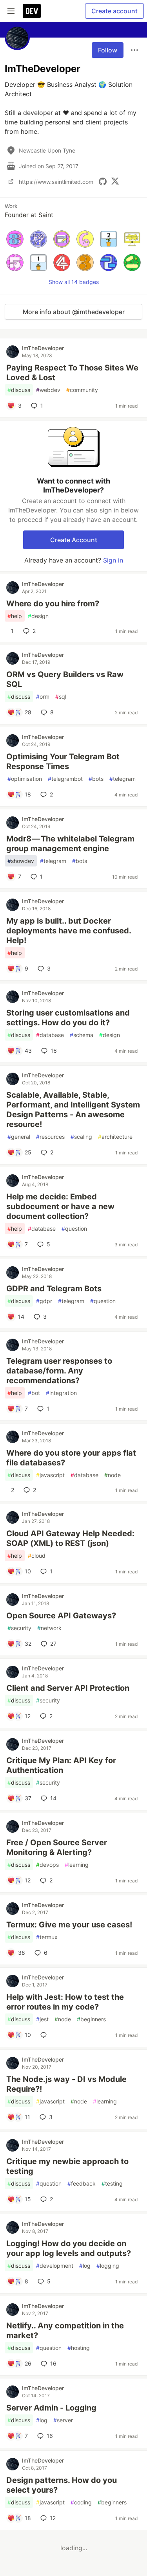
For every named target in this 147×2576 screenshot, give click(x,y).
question (74, 1229)
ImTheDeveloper (43, 348)
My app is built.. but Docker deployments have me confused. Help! (69, 931)
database (50, 1035)
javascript (50, 1475)
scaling (81, 1137)
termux (47, 1937)
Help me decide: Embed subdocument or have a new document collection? (60, 1206)
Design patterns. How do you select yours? (62, 2485)
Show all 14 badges (74, 282)
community (82, 390)
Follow (108, 50)
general (19, 1137)
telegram (122, 779)
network (49, 1628)
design (38, 616)
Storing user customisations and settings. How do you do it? (68, 1018)
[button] (15, 239)
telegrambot (65, 779)
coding (81, 2502)
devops (47, 1865)
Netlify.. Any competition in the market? (65, 2331)
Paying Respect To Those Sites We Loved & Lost (72, 373)
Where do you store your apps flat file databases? (71, 1458)
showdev (21, 861)
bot (34, 1393)
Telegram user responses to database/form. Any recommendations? (59, 1371)
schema (82, 1035)
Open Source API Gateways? (61, 1616)
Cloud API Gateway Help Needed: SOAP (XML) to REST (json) (70, 1538)
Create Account (74, 540)
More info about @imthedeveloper (74, 312)
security (19, 1628)
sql (61, 697)
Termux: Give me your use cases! (69, 1925)
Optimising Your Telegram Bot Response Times (63, 761)
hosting (79, 2348)
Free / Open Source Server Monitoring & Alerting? (57, 1847)
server (63, 2420)
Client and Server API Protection (68, 1688)
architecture (115, 1137)
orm (43, 697)
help (15, 616)
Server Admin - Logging (51, 2408)
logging (108, 2266)
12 (53, 2518)
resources (50, 1137)
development (55, 2266)
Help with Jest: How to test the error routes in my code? (65, 2002)
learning (77, 1865)
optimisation (25, 779)
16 (54, 1051)
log (85, 2266)
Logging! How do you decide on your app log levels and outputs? (69, 2248)
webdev (48, 390)
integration (61, 1393)
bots (96, 779)
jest (42, 2019)
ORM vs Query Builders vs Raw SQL (65, 679)
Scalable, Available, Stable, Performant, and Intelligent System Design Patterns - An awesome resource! (73, 1110)
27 (53, 1644)
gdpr (44, 1301)
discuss (19, 390)
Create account (114, 11)
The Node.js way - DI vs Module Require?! (66, 2084)
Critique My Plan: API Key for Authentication (61, 1765)
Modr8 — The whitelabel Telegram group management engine (70, 844)
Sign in (113, 560)
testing (112, 2183)
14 (53, 1798)
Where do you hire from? (53, 604)
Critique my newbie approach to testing (67, 2166)
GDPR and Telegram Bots (54, 1289)
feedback (82, 2183)
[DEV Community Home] (32, 11)
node (113, 1475)
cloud (37, 1556)
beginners (91, 2019)
